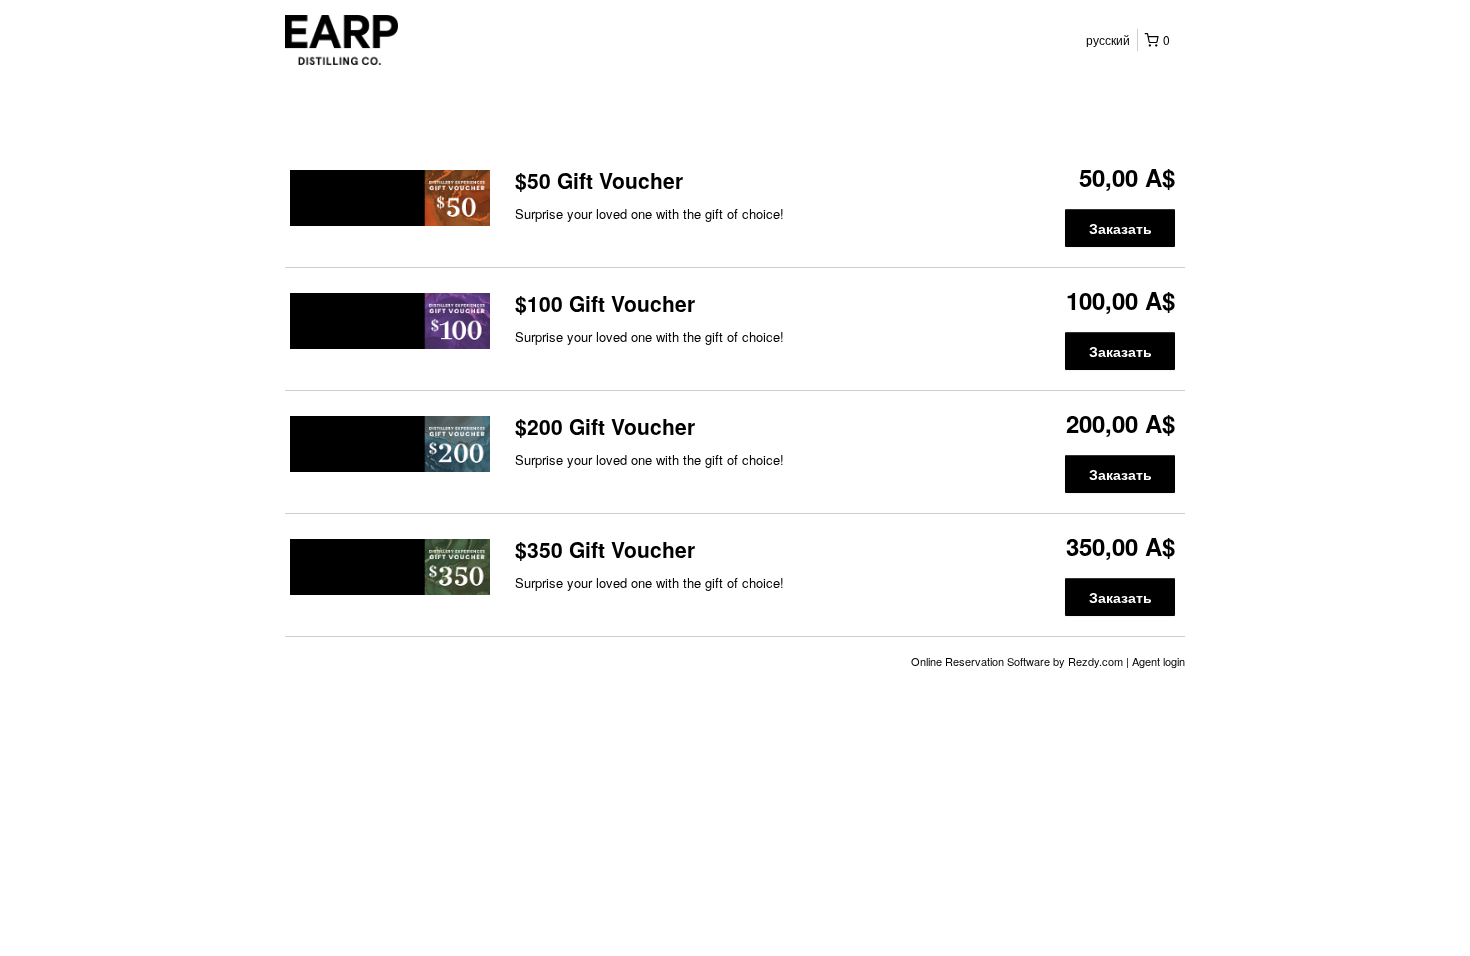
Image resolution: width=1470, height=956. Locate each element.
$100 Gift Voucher (605, 303)
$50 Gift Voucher (599, 180)
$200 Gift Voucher (605, 426)
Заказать (1120, 228)
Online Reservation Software (980, 661)
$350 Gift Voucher (605, 549)
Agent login (1158, 661)
